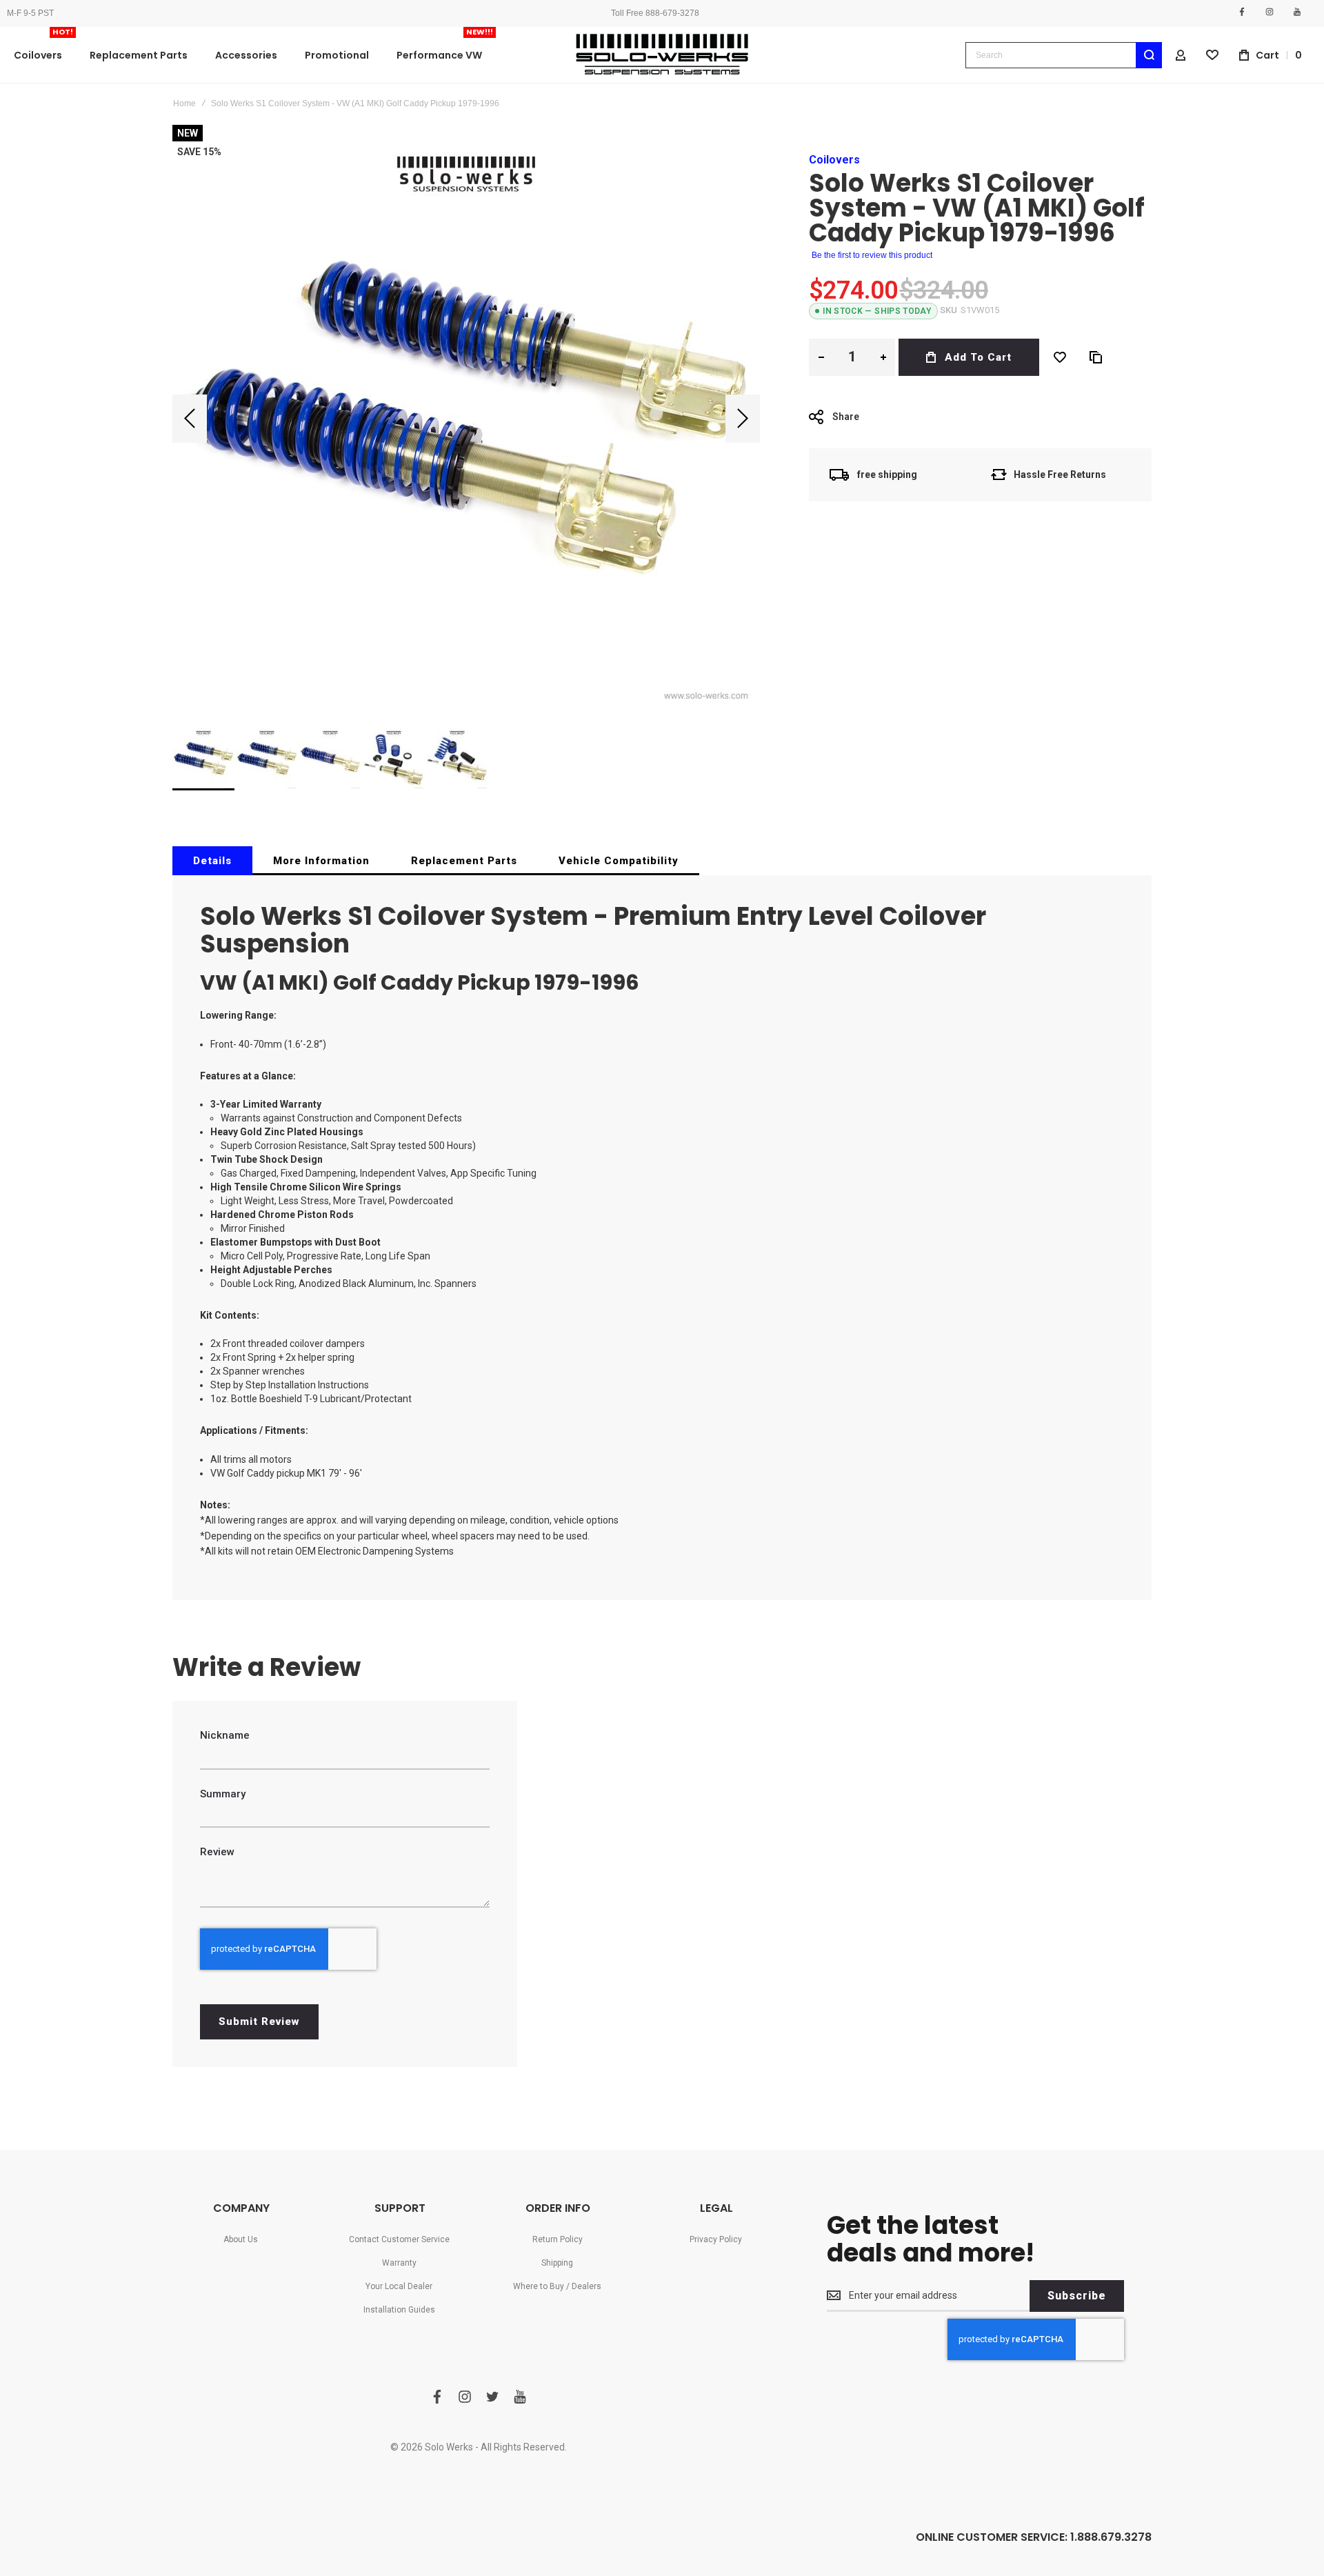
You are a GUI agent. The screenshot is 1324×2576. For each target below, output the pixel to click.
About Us (241, 2239)
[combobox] (1064, 55)
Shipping (557, 2263)
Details (212, 861)
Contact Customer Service (399, 2239)
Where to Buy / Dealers (557, 2286)
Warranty (399, 2263)
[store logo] (662, 55)
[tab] (212, 861)
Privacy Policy (716, 2239)
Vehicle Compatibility (619, 861)
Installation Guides (399, 2310)
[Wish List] (1060, 357)
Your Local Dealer (399, 2286)
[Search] (1149, 55)
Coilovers (834, 160)
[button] (190, 419)
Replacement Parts (464, 861)
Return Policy (558, 2239)
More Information (321, 861)
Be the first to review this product (872, 255)
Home (184, 103)
